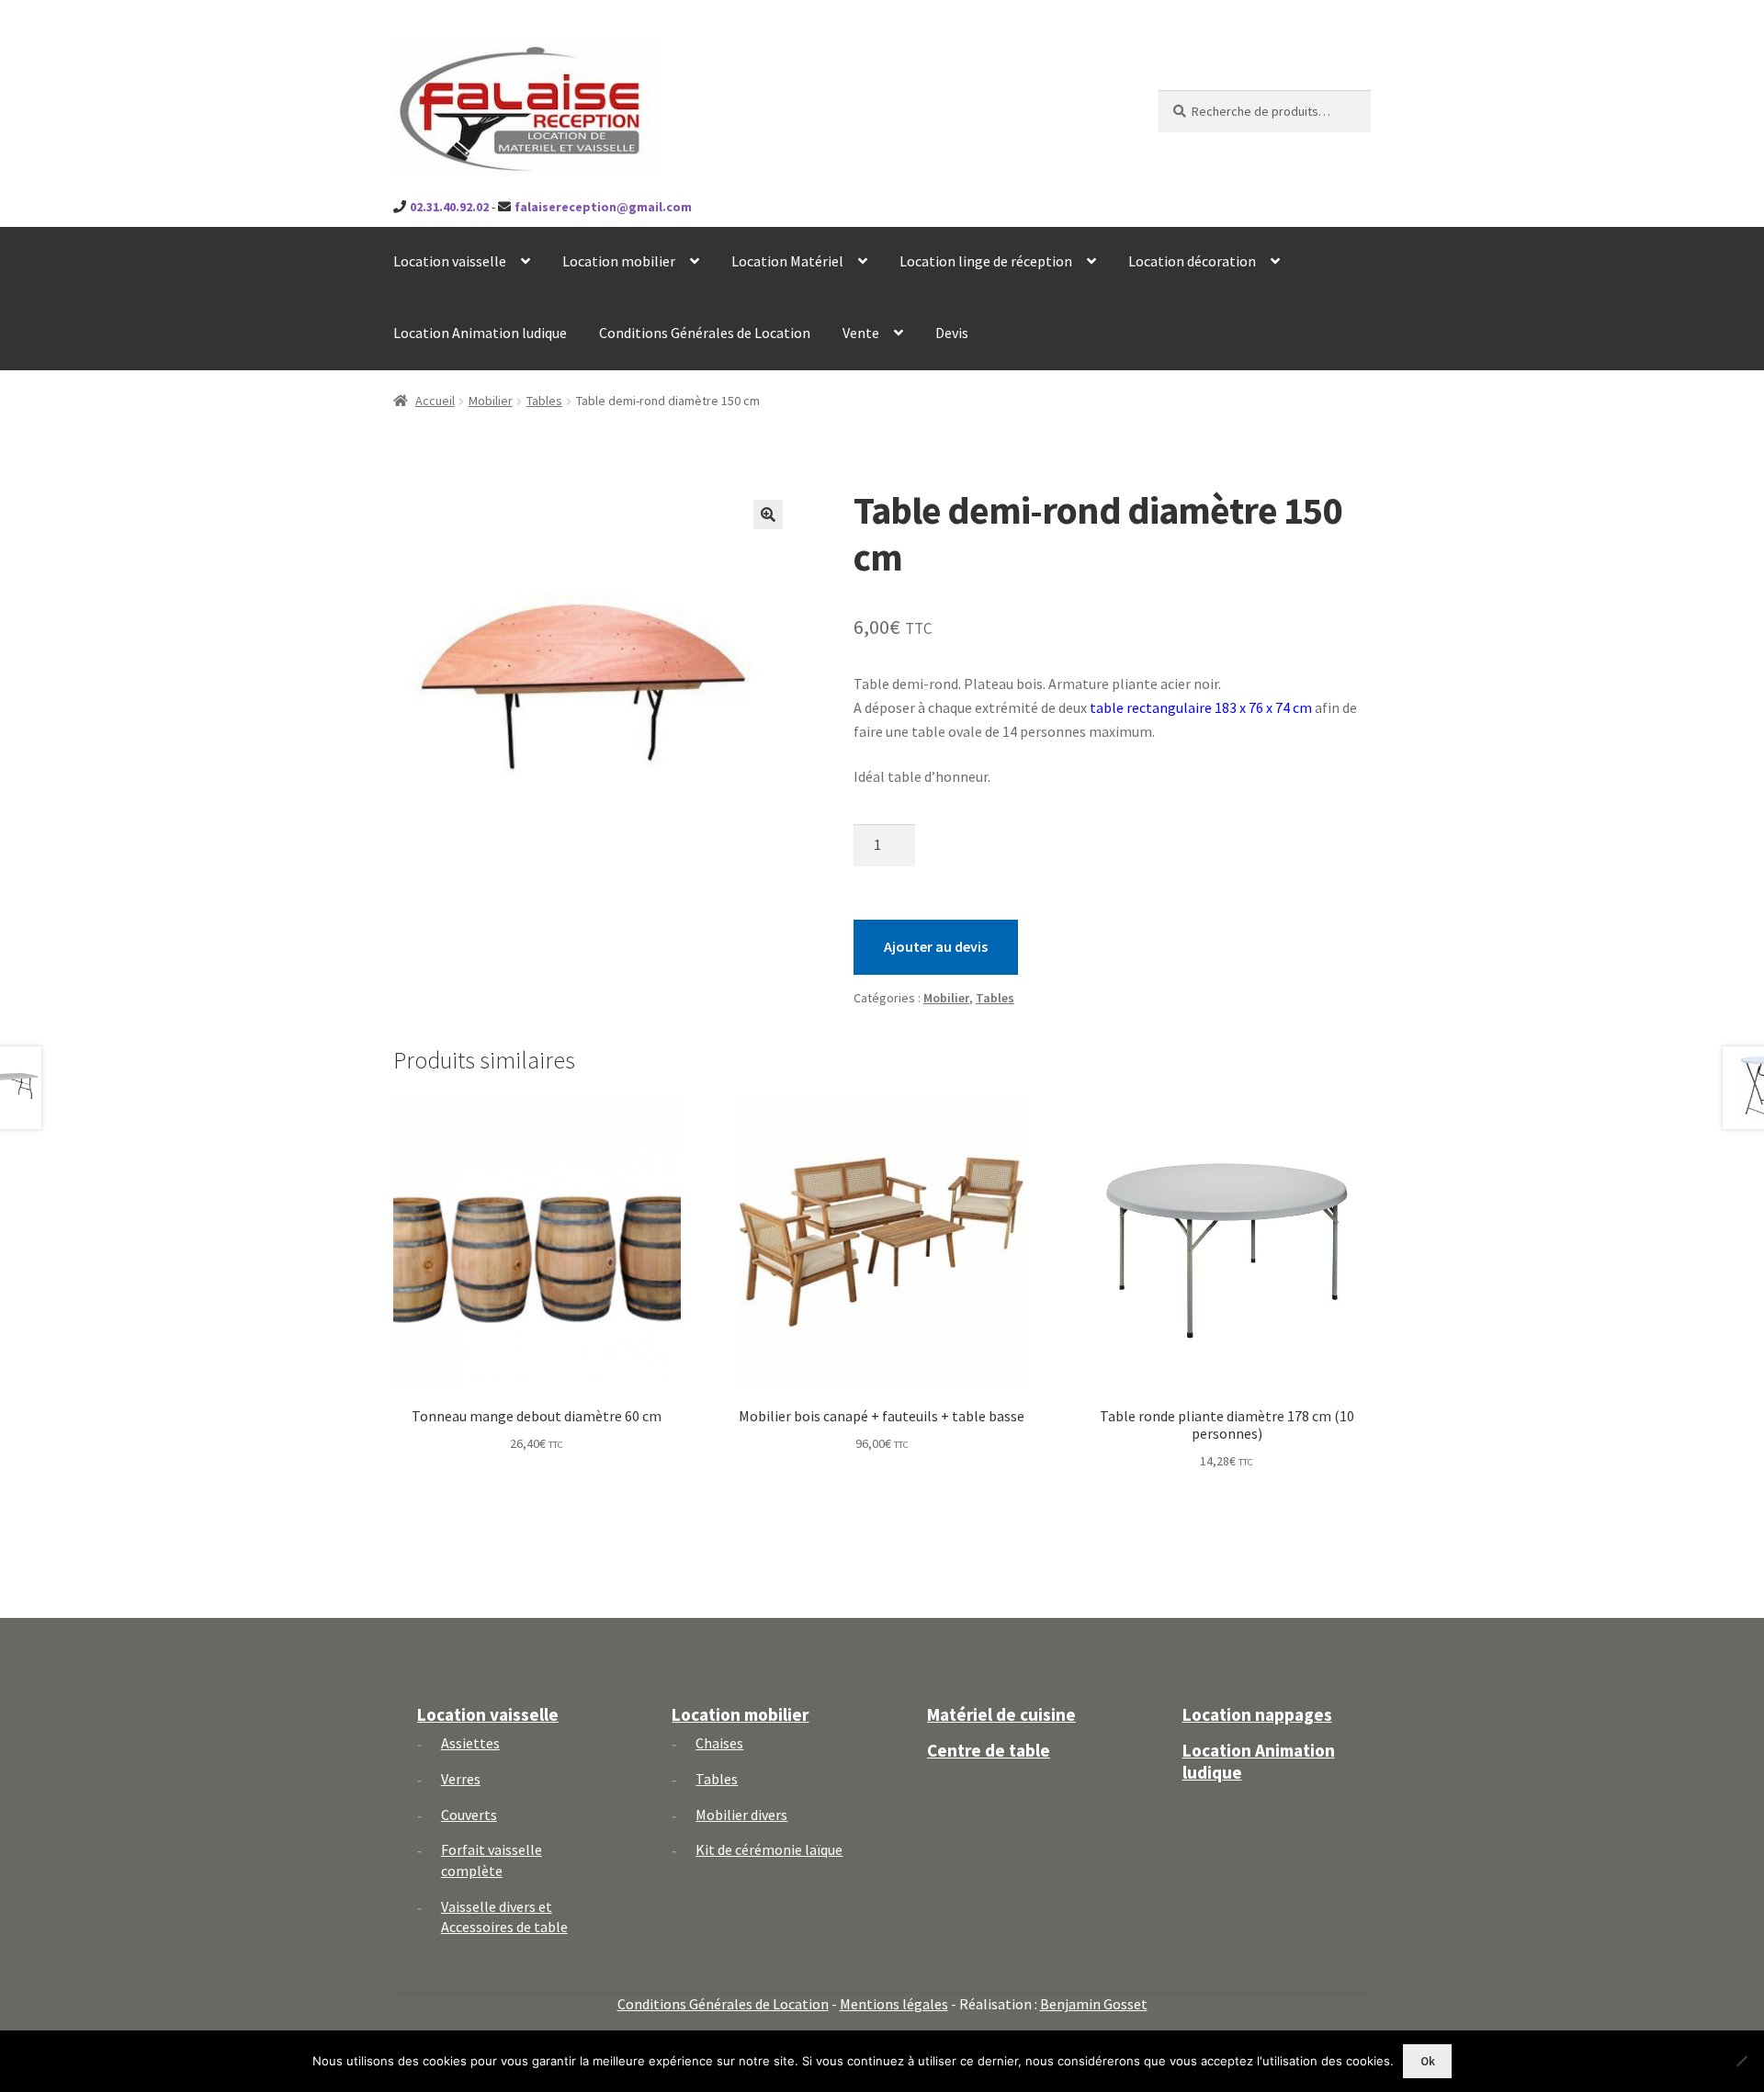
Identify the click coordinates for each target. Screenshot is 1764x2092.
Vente (861, 333)
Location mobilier (619, 261)
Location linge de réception (986, 261)
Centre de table (989, 1750)
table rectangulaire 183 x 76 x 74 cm (1201, 707)
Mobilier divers (741, 1815)
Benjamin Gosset (1094, 2004)
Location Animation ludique (480, 333)
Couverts (469, 1815)
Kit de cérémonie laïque (769, 1849)
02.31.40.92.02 (449, 207)
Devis (952, 333)
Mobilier (491, 401)
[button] (768, 515)
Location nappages (1257, 1714)
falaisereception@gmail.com (603, 207)
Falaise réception (495, 57)
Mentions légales (894, 2004)
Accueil (435, 401)
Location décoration (1192, 261)
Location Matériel (787, 261)
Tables (544, 401)
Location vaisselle (450, 261)
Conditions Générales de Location (705, 333)
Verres (461, 1779)
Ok (1428, 2061)
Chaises (719, 1743)
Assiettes (470, 1743)
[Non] (1741, 2061)
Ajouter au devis (936, 946)
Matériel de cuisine (1001, 1714)
